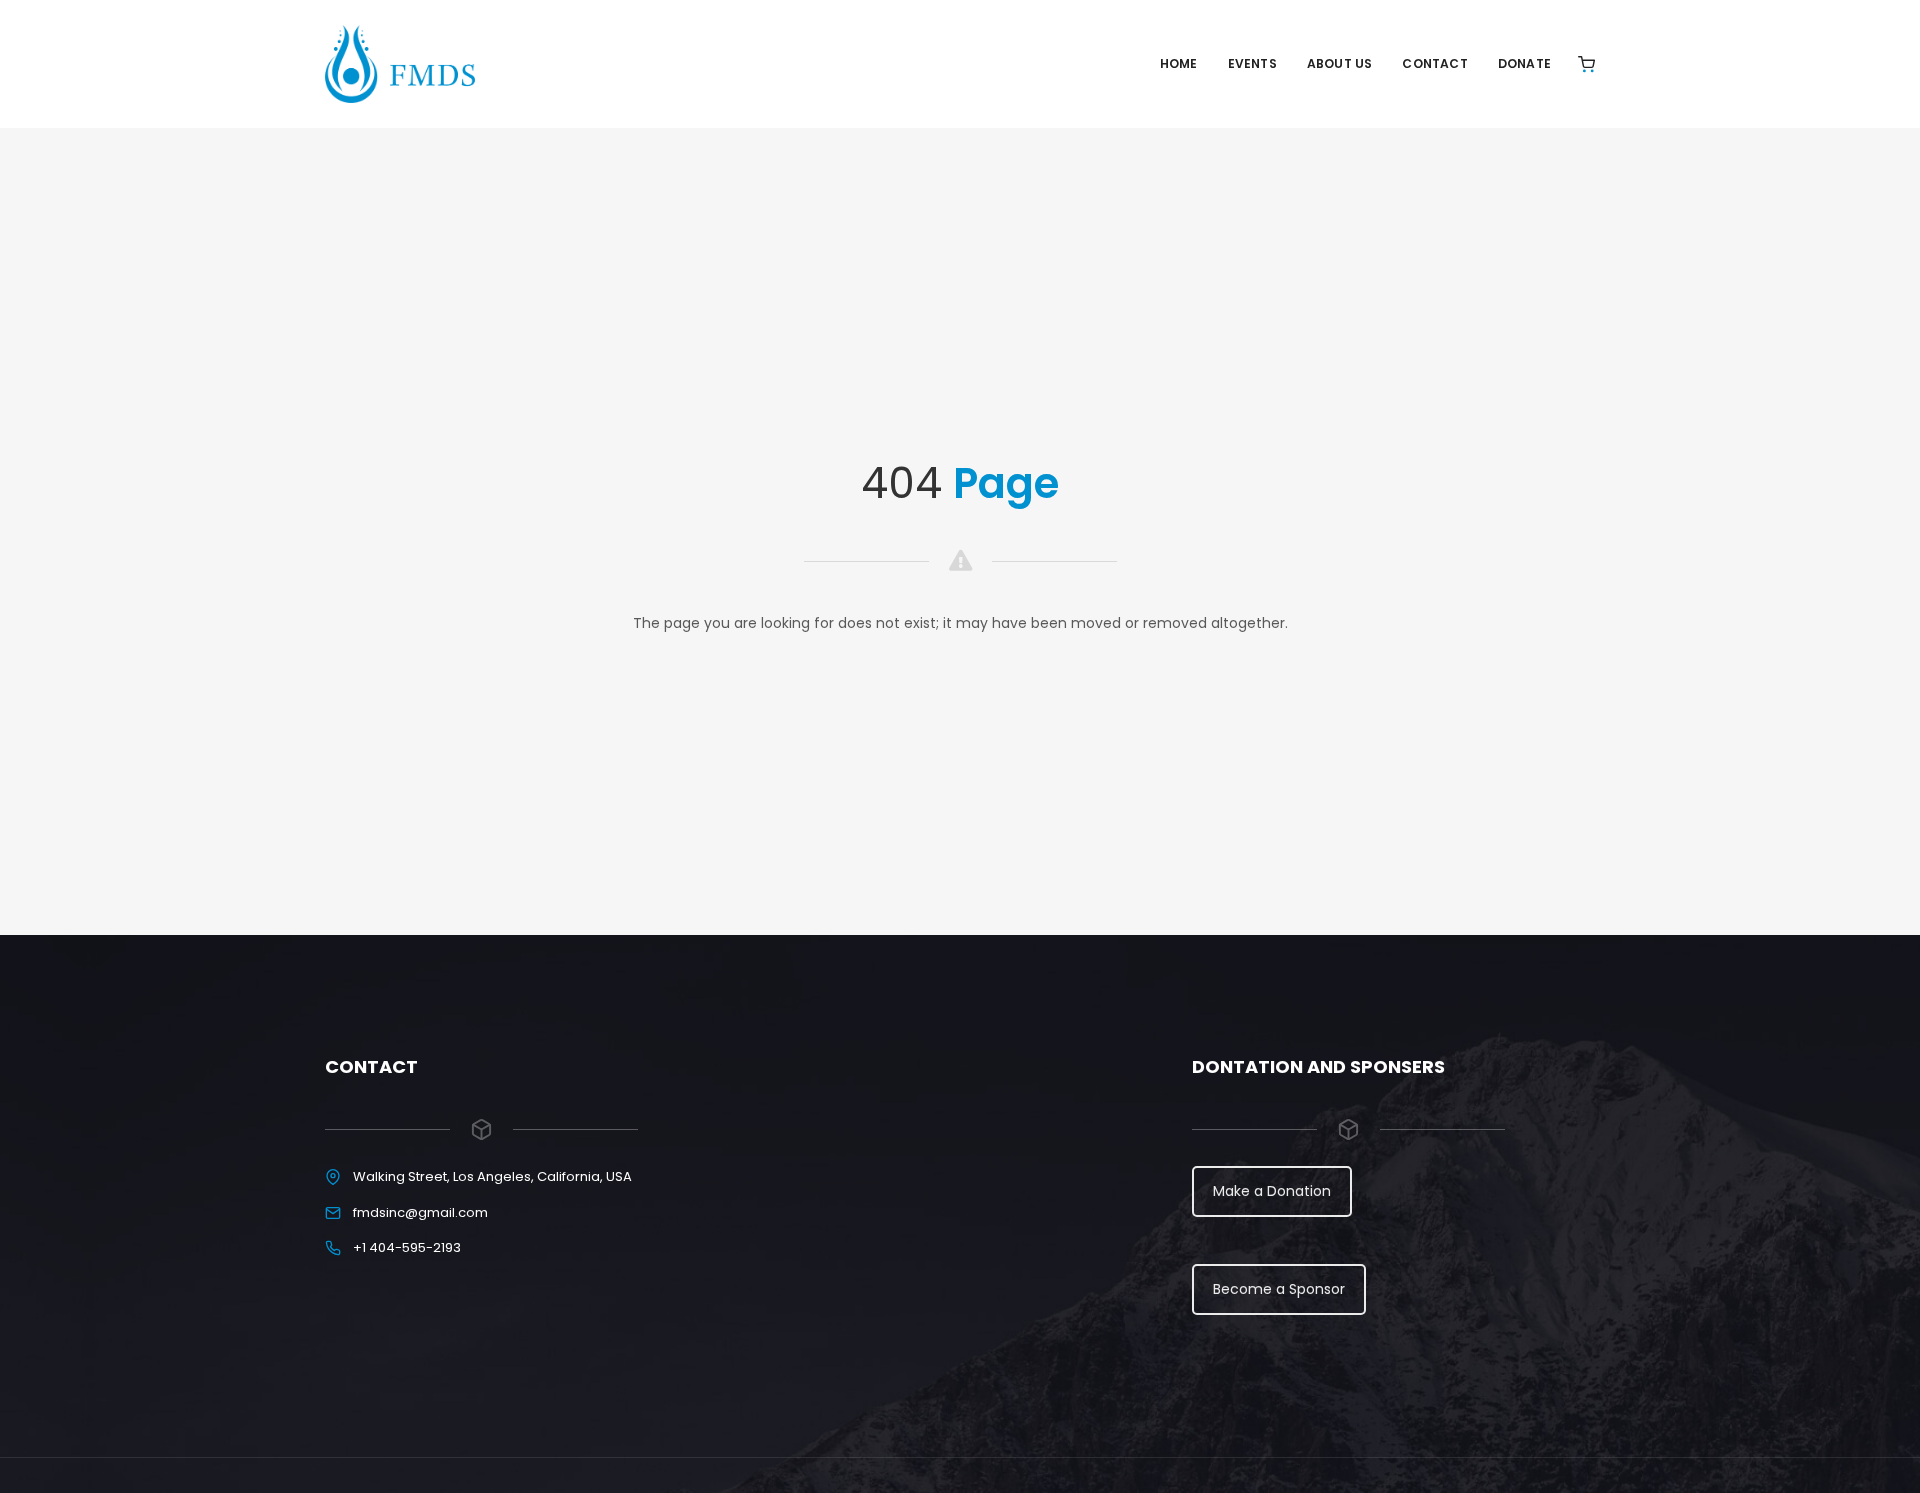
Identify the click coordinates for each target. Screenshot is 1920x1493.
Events (1252, 63)
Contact (1434, 63)
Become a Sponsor (1279, 1289)
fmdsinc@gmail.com (420, 1212)
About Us (1340, 63)
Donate (1524, 63)
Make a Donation (1272, 1191)
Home (1179, 63)
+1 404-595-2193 (407, 1247)
